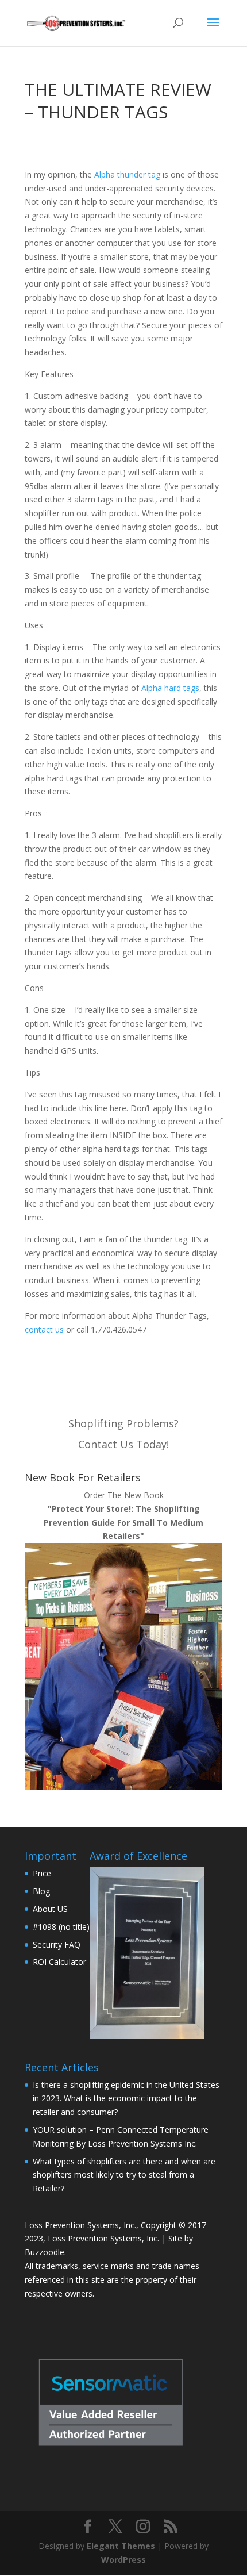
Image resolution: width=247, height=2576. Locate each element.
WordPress (123, 2560)
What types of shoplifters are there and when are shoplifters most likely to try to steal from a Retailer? (124, 2175)
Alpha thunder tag (127, 174)
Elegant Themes (121, 2546)
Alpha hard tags (170, 688)
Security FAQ (57, 1945)
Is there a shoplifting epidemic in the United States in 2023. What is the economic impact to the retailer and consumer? (126, 2099)
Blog (41, 1891)
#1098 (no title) (61, 1927)
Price (42, 1873)
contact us (44, 1329)
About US (50, 1909)
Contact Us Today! (123, 1444)
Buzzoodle (45, 2252)
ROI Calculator (59, 1962)
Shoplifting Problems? (123, 1423)
